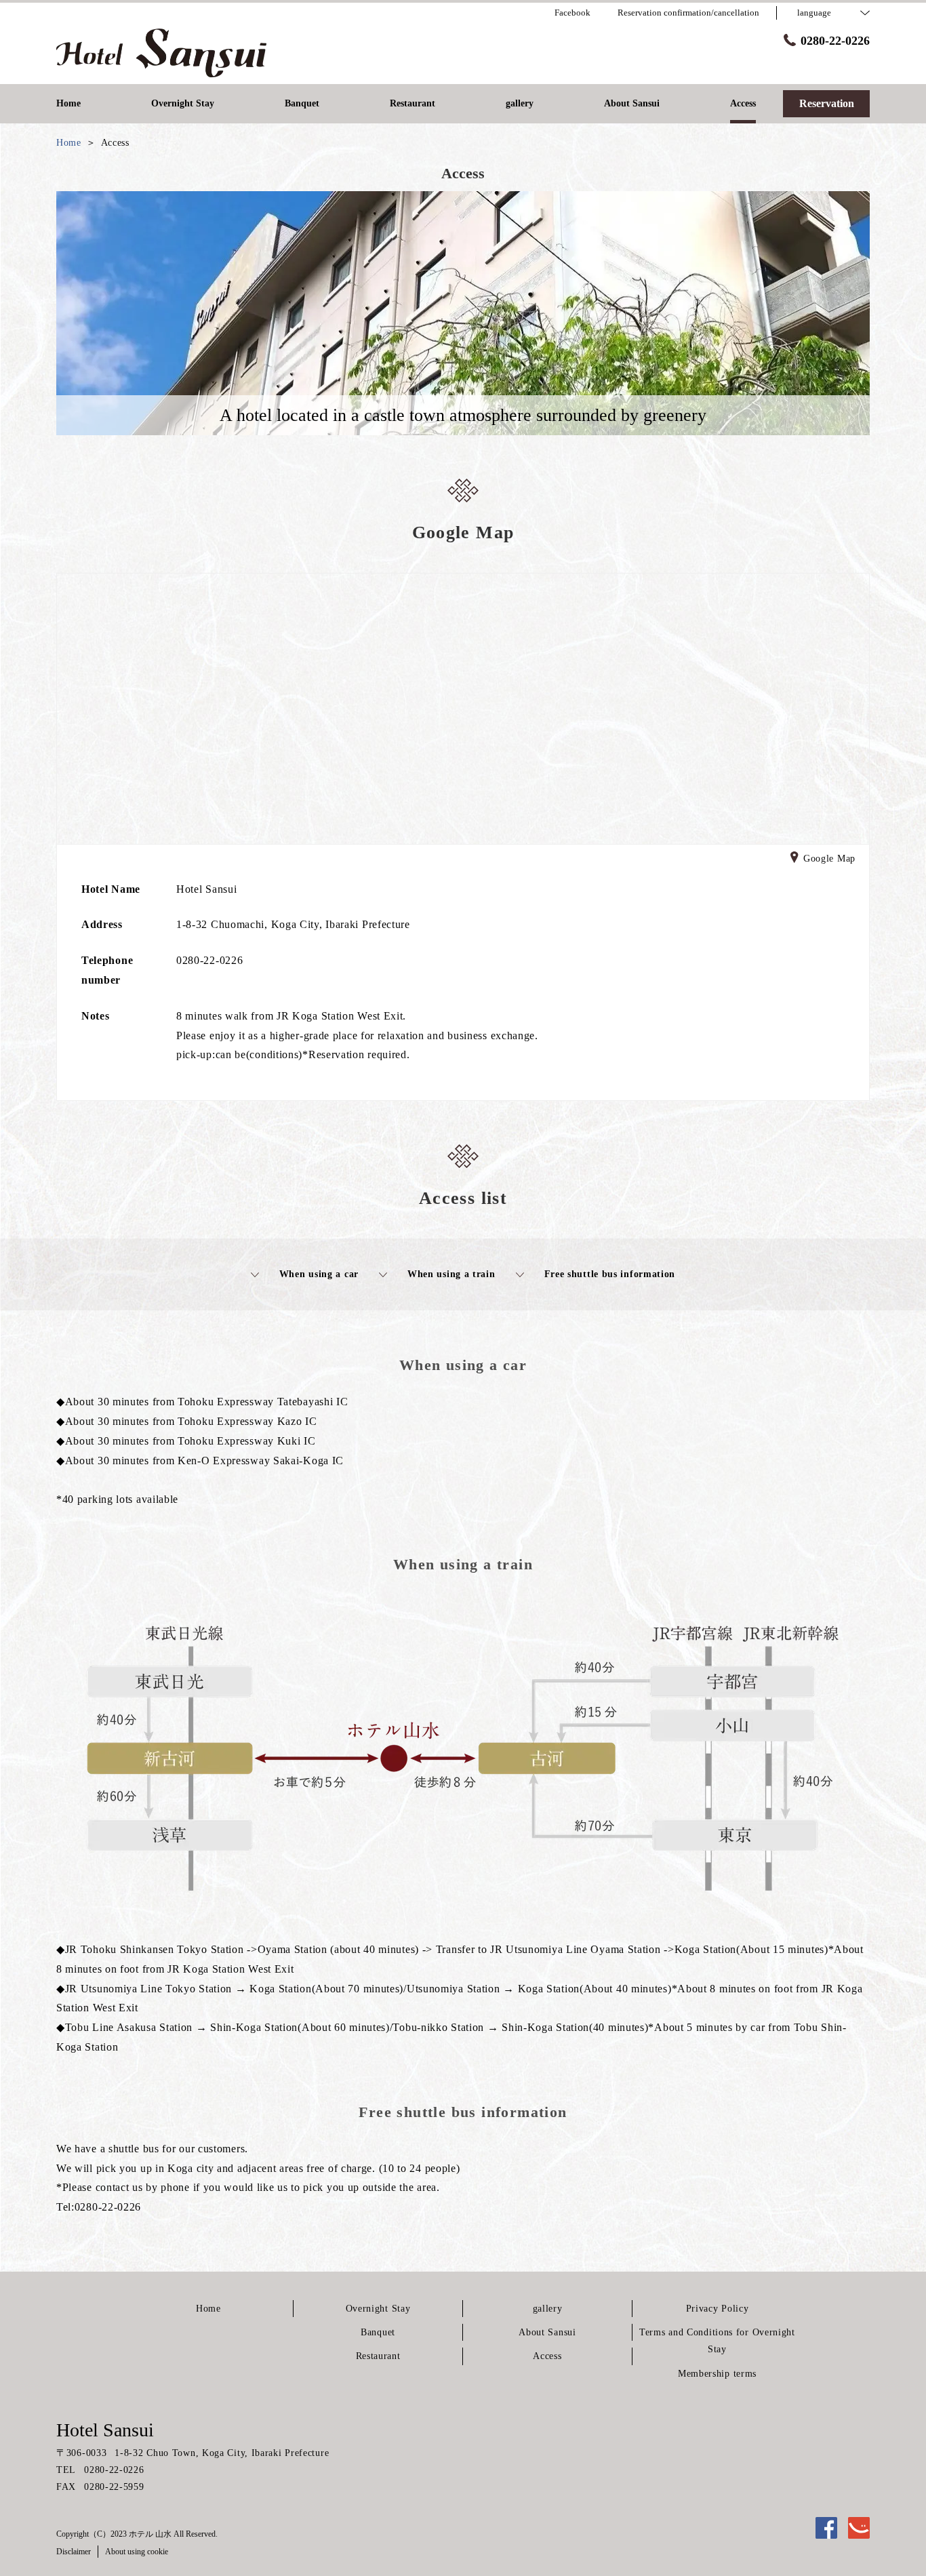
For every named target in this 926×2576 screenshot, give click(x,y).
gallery (548, 2309)
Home (208, 2309)
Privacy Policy (718, 2309)
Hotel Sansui (105, 2430)
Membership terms (717, 2374)
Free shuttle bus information (610, 1274)
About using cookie (137, 2552)
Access (547, 2356)
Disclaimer (74, 2552)
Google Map (829, 859)
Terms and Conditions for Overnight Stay (717, 2341)
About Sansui (547, 2332)
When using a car (319, 1274)
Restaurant (378, 2356)
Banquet (378, 2332)
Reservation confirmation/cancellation (688, 13)
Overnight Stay (378, 2309)
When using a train (451, 1274)
